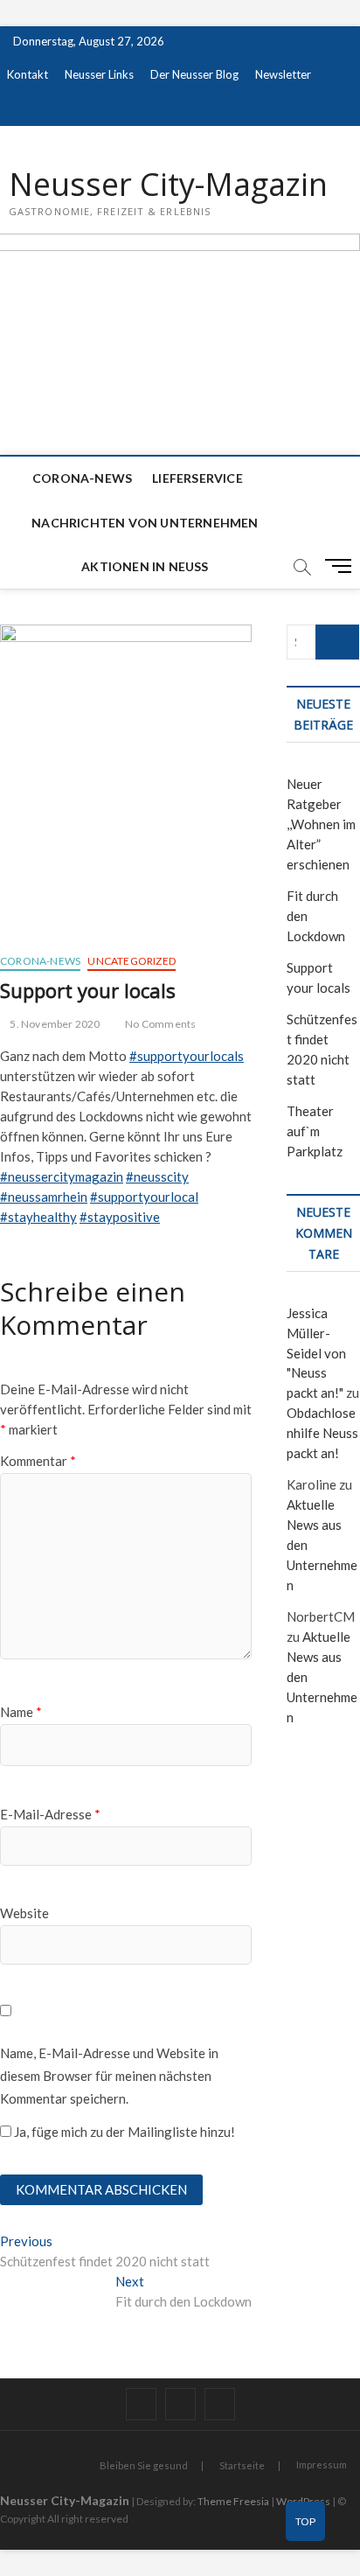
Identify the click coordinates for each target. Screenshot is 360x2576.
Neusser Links (99, 74)
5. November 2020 (54, 1024)
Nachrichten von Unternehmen (145, 523)
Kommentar (38, 1461)
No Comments (159, 1024)
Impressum (322, 2464)
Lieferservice (197, 478)
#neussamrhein (44, 1197)
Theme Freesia (233, 2501)
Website (24, 1913)
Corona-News (82, 478)
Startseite (242, 2465)
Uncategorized (132, 961)
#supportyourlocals (187, 1056)
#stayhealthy (38, 1217)
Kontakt (28, 74)
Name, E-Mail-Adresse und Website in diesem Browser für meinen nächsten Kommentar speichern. (109, 2075)
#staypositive (120, 1217)
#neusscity (157, 1176)
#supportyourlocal (144, 1197)
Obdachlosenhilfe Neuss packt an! (322, 1433)
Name (21, 1712)
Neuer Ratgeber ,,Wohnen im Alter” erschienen (321, 824)
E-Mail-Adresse (50, 1814)
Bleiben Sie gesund (144, 2465)
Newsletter (283, 74)
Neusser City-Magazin (168, 185)
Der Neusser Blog (194, 74)
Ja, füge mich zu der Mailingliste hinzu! (123, 2132)
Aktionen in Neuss (145, 566)
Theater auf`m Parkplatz (315, 1131)
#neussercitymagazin (62, 1176)
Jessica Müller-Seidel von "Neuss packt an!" (316, 1353)
